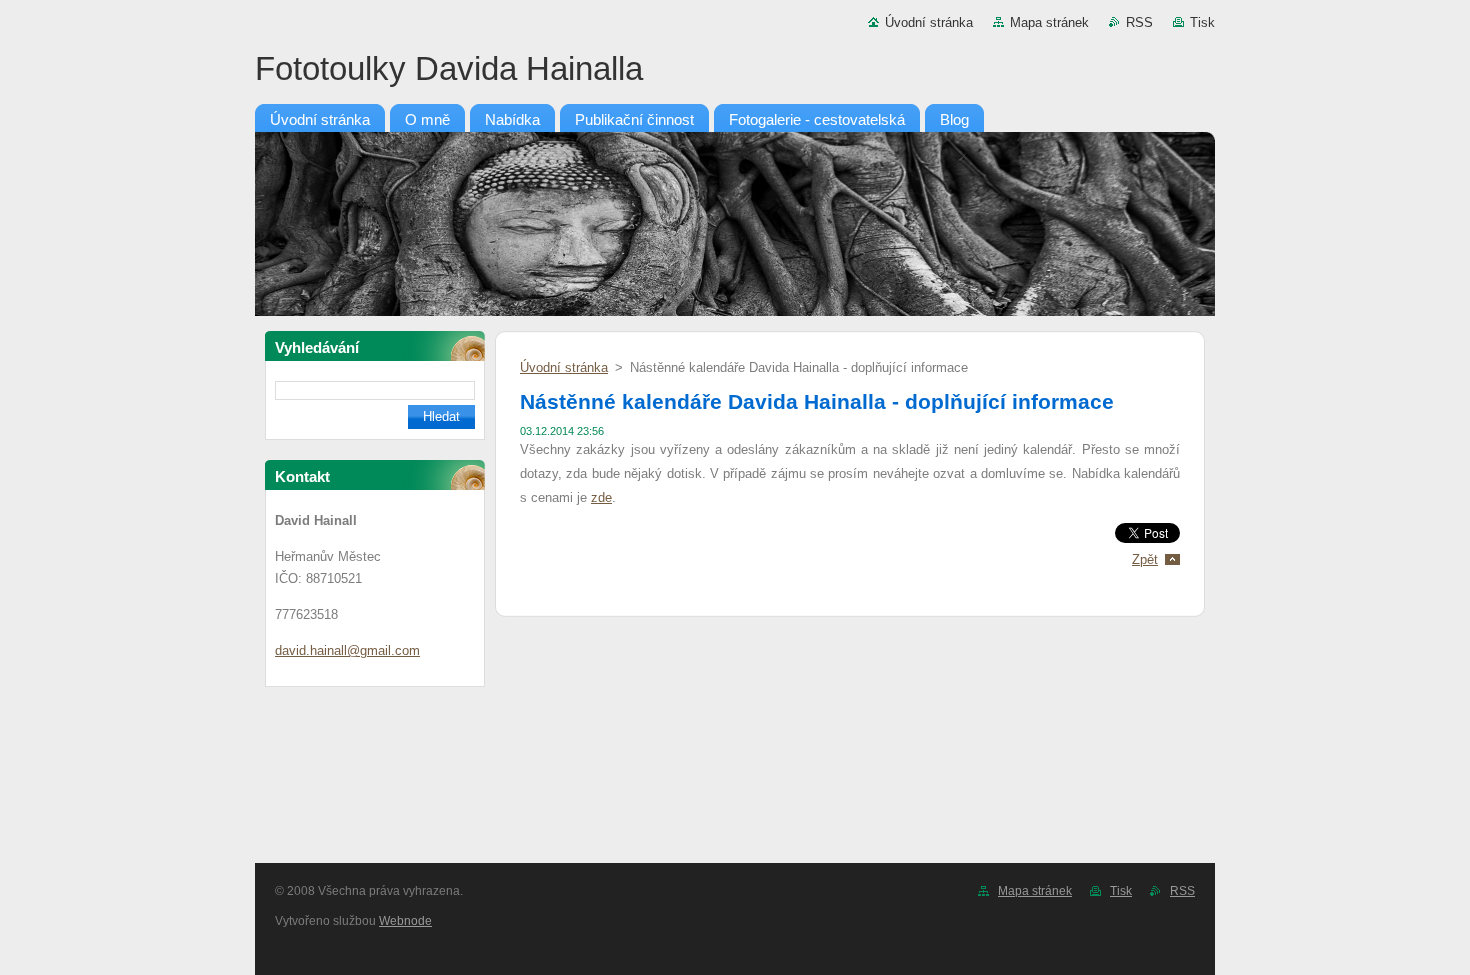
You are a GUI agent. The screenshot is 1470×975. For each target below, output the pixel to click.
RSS (1139, 22)
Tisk (1202, 22)
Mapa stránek (1049, 22)
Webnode (405, 921)
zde (601, 497)
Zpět (1145, 559)
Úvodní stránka (929, 22)
